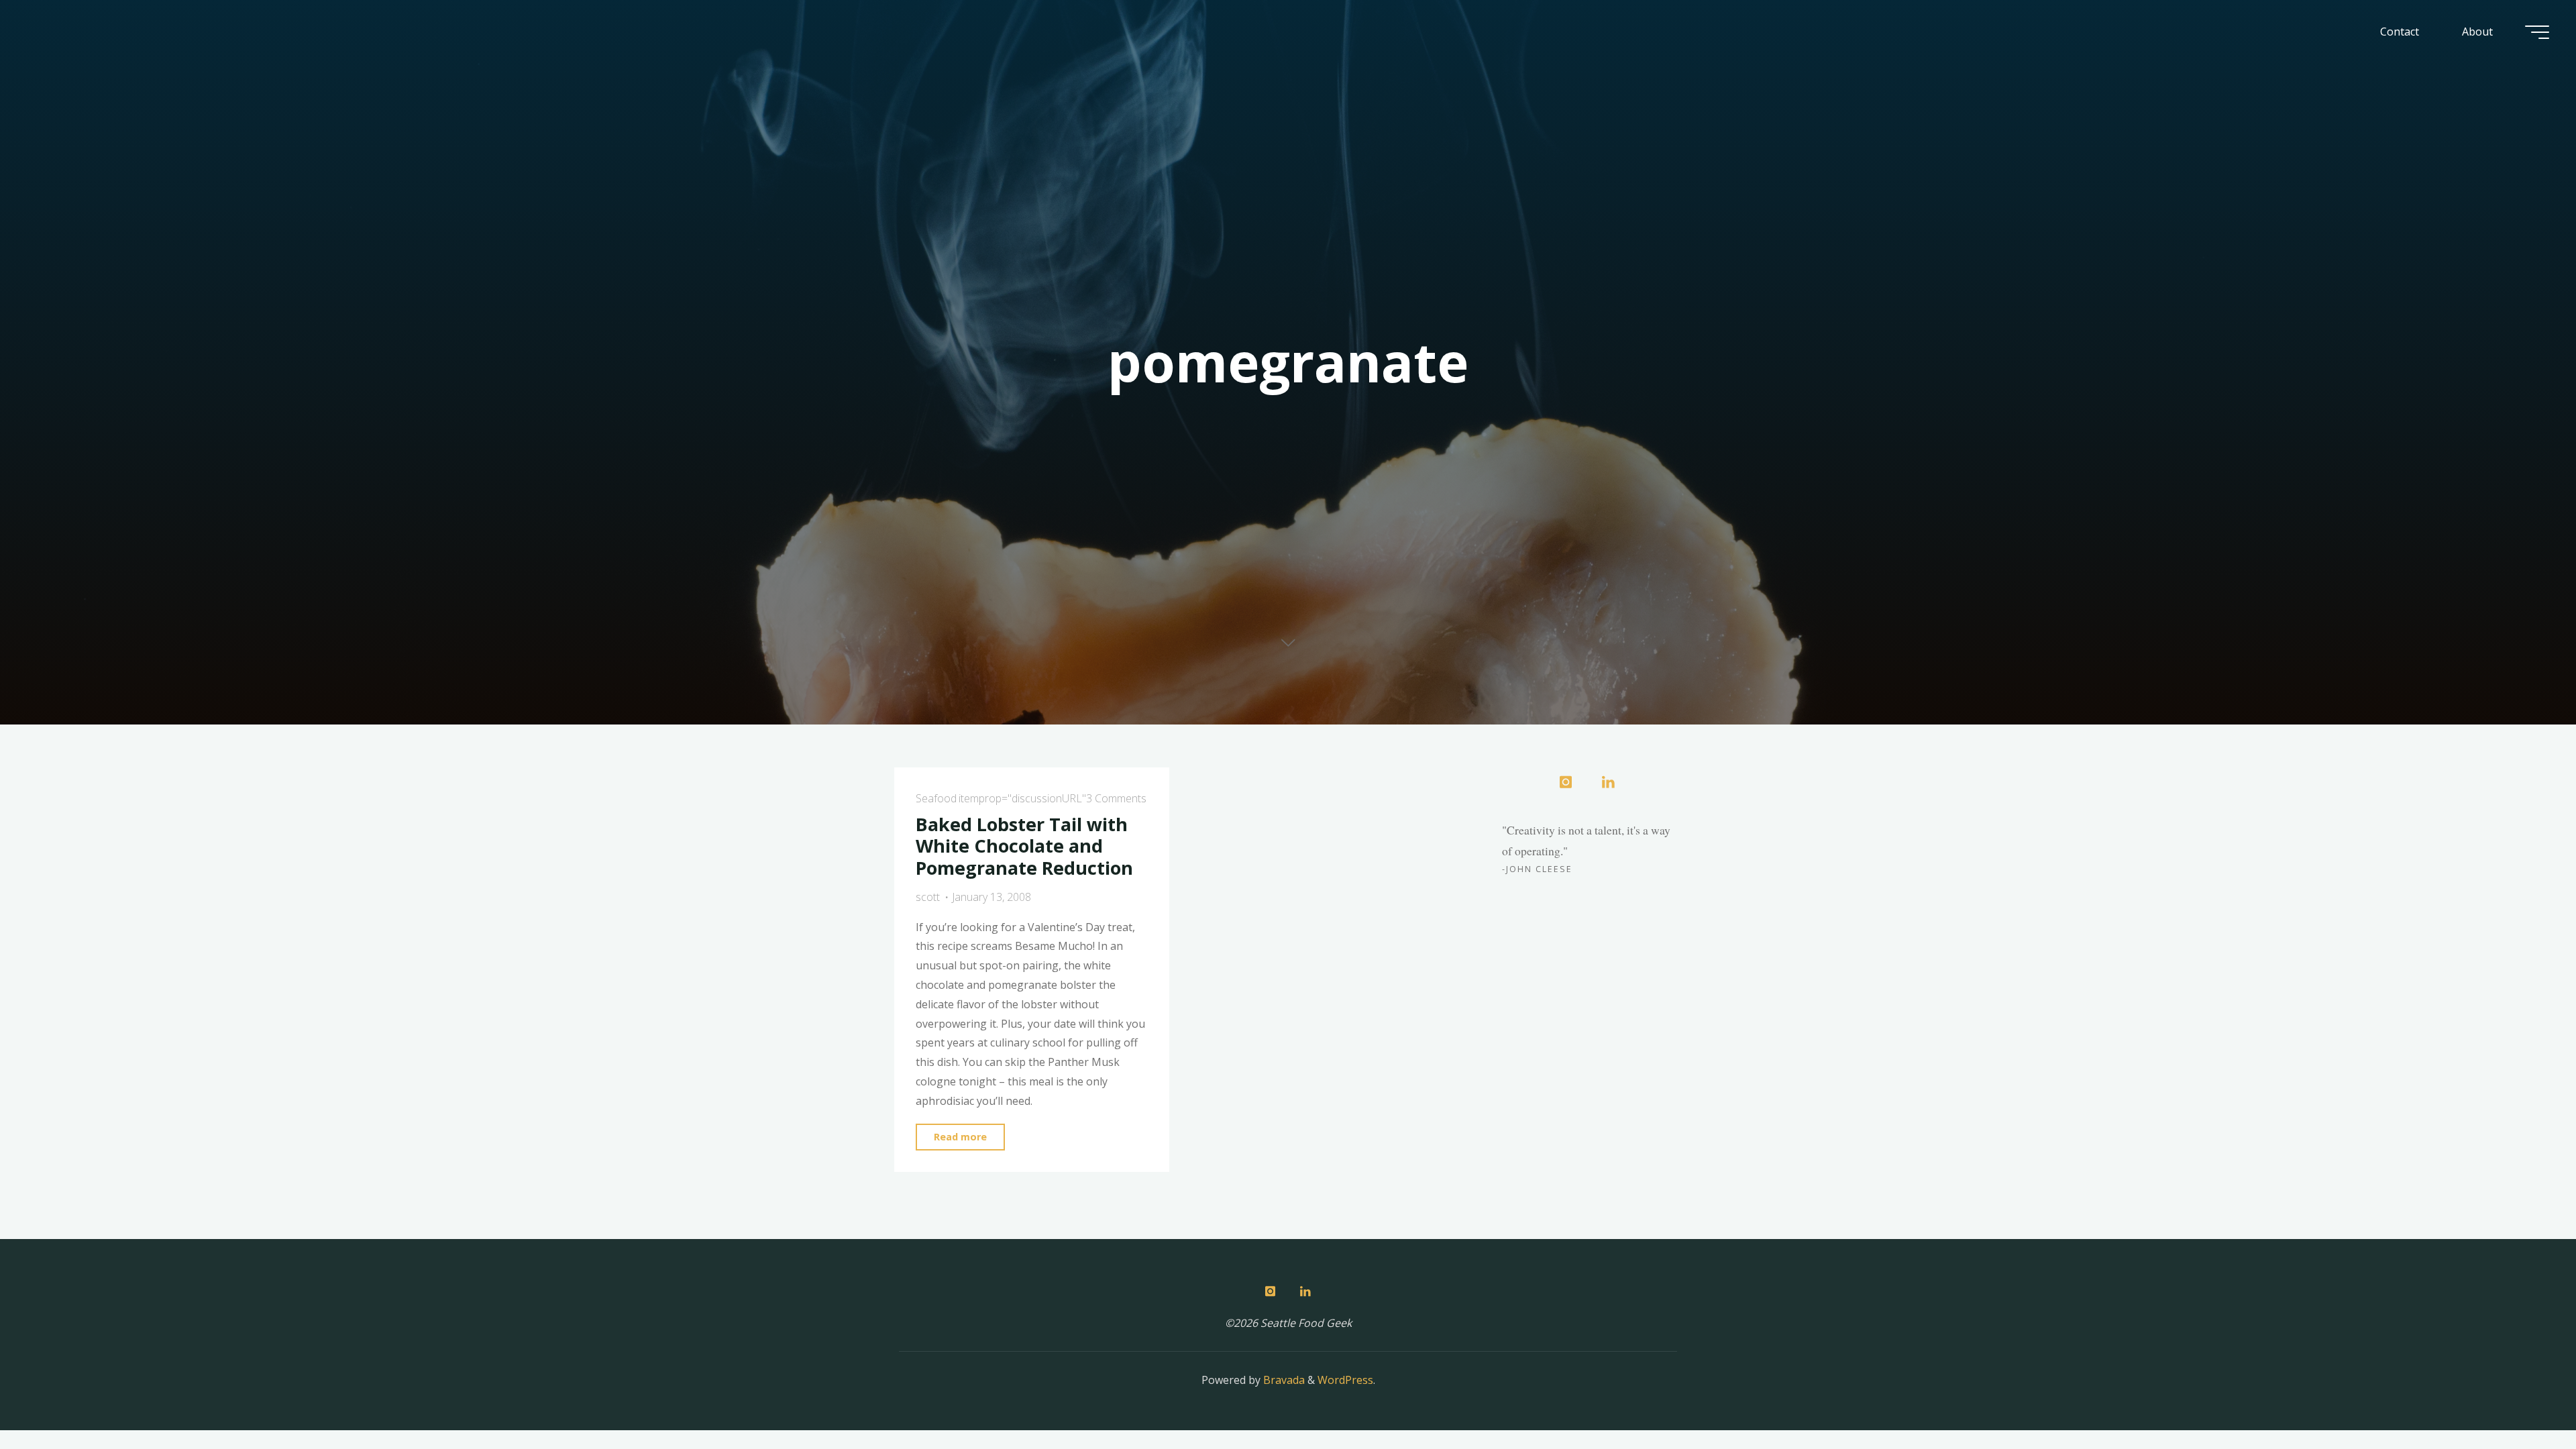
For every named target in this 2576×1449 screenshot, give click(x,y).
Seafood (936, 798)
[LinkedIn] (1608, 783)
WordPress (1345, 1380)
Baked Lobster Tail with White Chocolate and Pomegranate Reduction (1024, 846)
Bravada (1283, 1380)
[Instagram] (1566, 783)
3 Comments (1116, 798)
